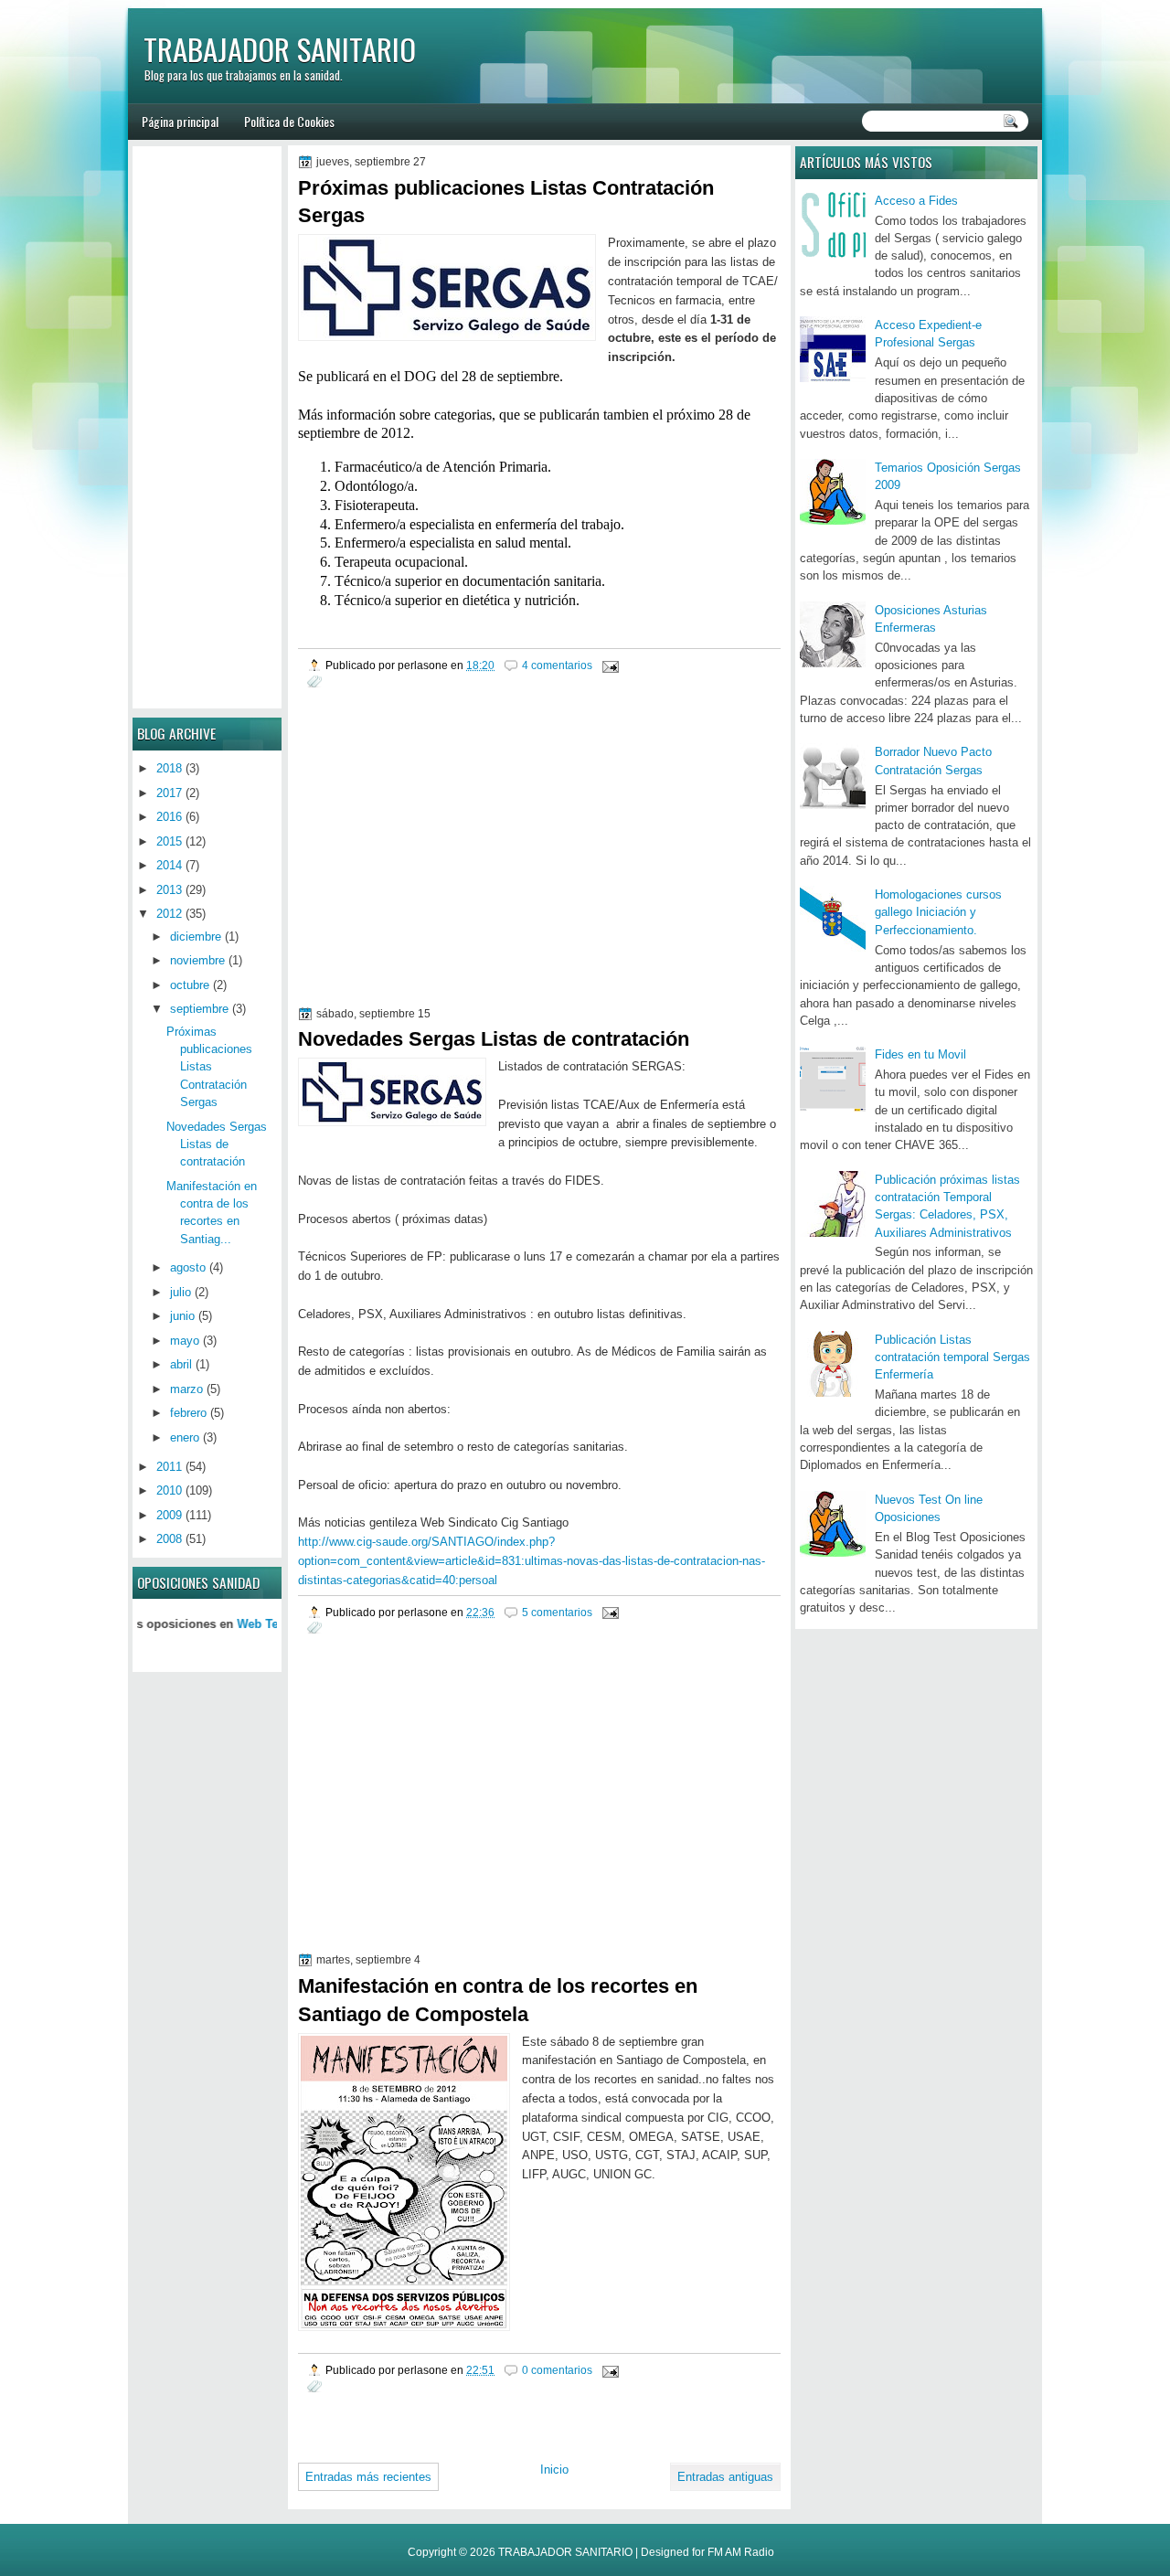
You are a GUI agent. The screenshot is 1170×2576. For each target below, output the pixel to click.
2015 (169, 841)
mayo (185, 1341)
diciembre (196, 937)
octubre (190, 985)
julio (181, 1292)
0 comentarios (557, 2370)
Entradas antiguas (725, 2477)
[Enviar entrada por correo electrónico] (609, 665)
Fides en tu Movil (920, 1054)
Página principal (180, 121)
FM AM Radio (741, 2552)
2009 (169, 1515)
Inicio (554, 2470)
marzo (186, 1389)
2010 (169, 1490)
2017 (169, 793)
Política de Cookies (289, 121)
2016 (169, 817)
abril (181, 1364)
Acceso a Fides (916, 201)
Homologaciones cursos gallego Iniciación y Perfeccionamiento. (938, 912)
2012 (169, 914)
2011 (169, 1467)
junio (182, 1316)
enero (185, 1437)
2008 (169, 1539)
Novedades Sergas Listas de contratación (494, 1039)
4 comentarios (557, 665)
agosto (188, 1267)
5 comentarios (557, 1612)
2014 (169, 865)
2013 (169, 890)
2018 (169, 768)
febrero (188, 1413)
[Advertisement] (452, 872)
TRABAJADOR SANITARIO (280, 49)
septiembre (199, 1009)
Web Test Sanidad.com (256, 1624)
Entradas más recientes (368, 2477)
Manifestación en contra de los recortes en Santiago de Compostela (498, 2000)
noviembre (197, 960)
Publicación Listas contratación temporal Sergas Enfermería (952, 1357)
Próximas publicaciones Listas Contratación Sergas (506, 202)
